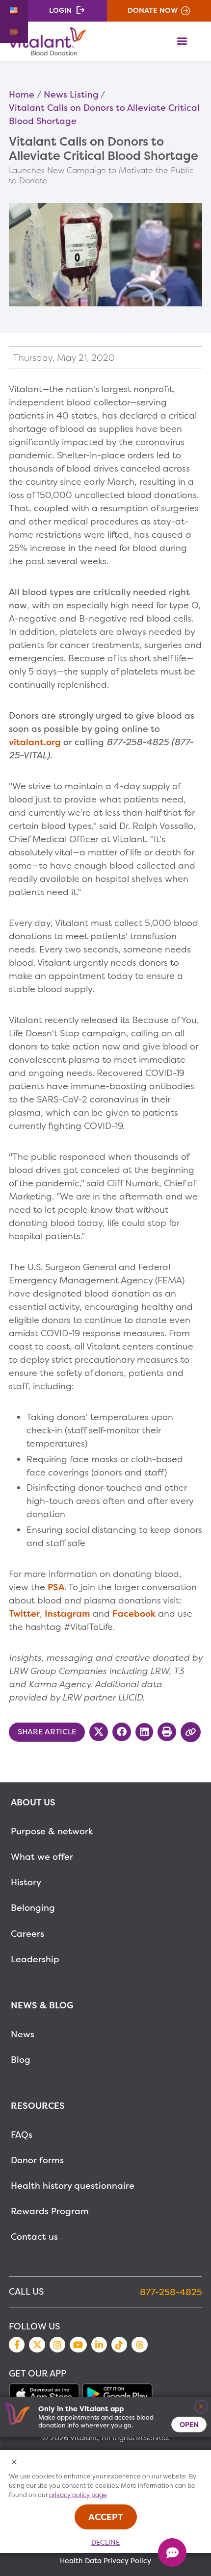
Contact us (34, 2237)
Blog (21, 2060)
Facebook (134, 1613)
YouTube (78, 2345)
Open (189, 2424)
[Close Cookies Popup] (14, 2463)
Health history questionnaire (73, 2186)
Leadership (35, 1959)
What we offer (42, 1857)
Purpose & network (52, 1831)
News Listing (71, 94)
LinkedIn (99, 2345)
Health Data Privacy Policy (105, 2561)
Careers (27, 1934)
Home (22, 94)
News (23, 2034)
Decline (105, 2542)
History (26, 1882)
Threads (139, 2345)
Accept (106, 2517)
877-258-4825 (171, 2292)
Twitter (24, 1613)
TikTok (119, 2345)
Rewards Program (50, 2211)
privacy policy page (78, 2495)
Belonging (33, 1908)
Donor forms (37, 2160)
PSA (56, 1587)
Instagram (67, 1613)
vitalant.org (35, 742)
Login (60, 10)
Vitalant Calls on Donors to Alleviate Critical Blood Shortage (104, 114)
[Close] (201, 2407)
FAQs (22, 2135)
